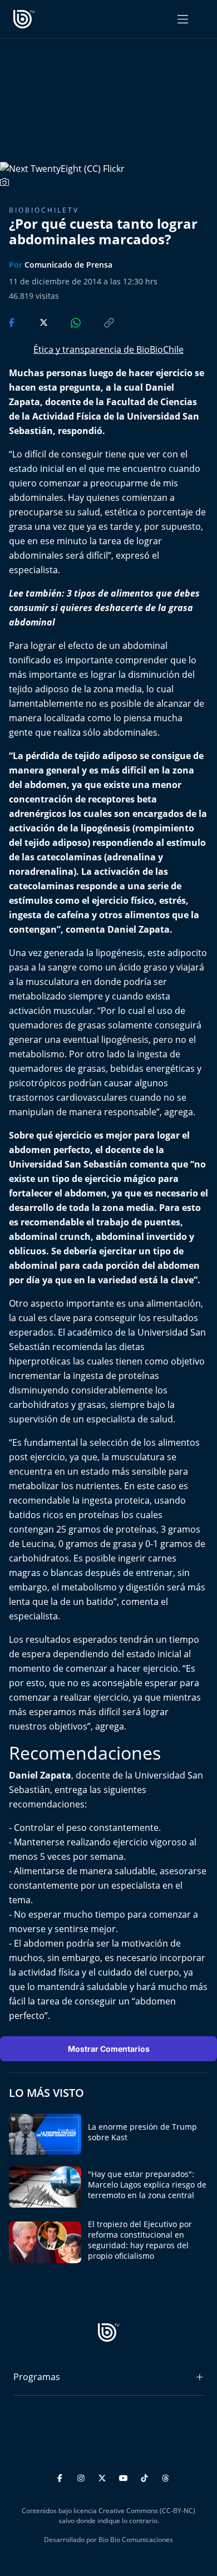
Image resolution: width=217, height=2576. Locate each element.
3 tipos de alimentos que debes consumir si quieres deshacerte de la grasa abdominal (104, 608)
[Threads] (166, 2476)
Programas (37, 2377)
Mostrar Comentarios (109, 2049)
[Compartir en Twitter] (33, 322)
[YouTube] (125, 2476)
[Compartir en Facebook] (13, 322)
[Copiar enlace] (98, 322)
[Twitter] (104, 2476)
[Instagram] (83, 2476)
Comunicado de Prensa (68, 265)
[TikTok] (146, 2476)
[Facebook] (61, 2476)
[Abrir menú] (183, 19)
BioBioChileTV (44, 210)
